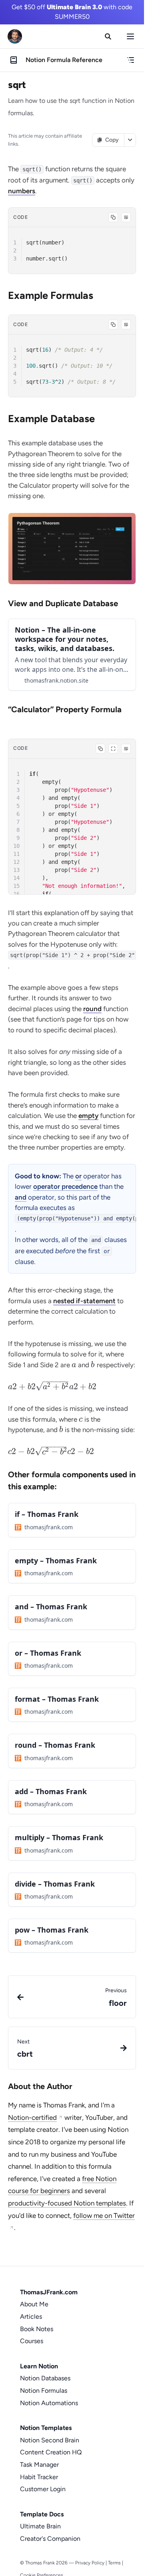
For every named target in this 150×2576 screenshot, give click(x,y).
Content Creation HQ (51, 2452)
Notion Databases (45, 2378)
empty (88, 1116)
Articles (31, 2317)
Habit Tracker (39, 2477)
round (92, 1009)
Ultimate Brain (40, 2526)
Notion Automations (49, 2403)
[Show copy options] (130, 140)
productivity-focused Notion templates (67, 2203)
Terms (114, 2563)
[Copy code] (113, 217)
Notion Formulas (44, 2391)
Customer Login (43, 2489)
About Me (34, 2304)
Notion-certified (32, 2117)
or (78, 1176)
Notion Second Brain (50, 2440)
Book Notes (37, 2329)
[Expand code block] (113, 749)
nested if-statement (84, 1301)
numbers (22, 191)
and (21, 1197)
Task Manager (39, 2465)
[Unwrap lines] (126, 217)
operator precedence (65, 1186)
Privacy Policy (90, 2563)
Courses (32, 2341)
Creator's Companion (50, 2539)
